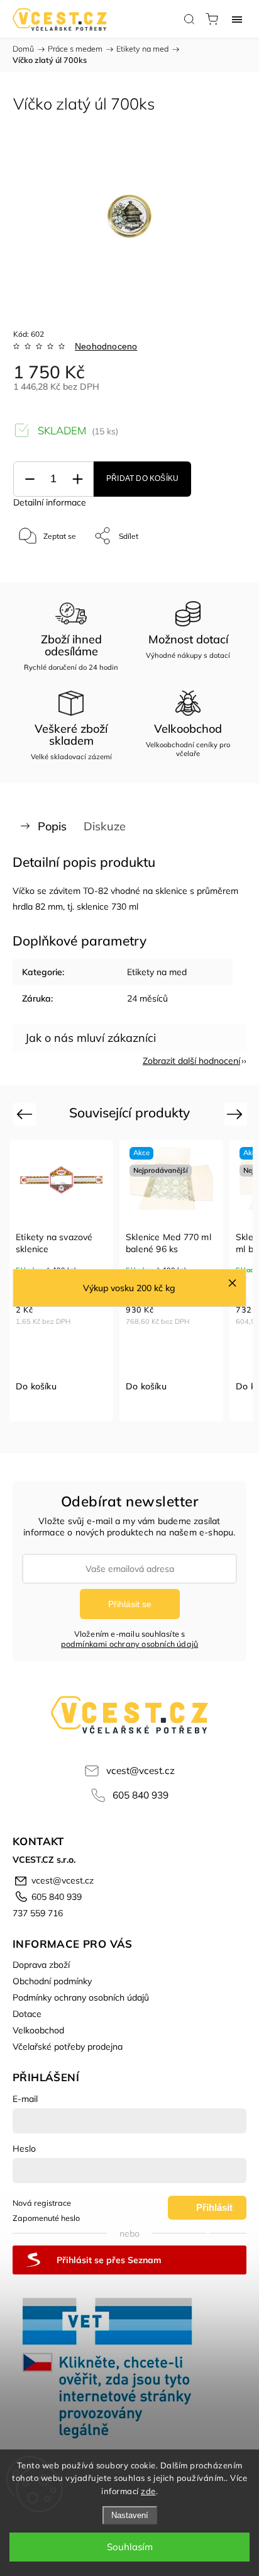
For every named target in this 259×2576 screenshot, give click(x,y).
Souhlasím (130, 2547)
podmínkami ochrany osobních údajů (130, 1644)
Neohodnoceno (106, 346)
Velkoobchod (38, 2030)
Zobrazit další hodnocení (191, 1061)
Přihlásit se (130, 1604)
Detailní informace (50, 502)
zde (148, 2491)
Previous (26, 1114)
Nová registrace (42, 2203)
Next (237, 1114)
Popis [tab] (52, 826)
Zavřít (219, 568)
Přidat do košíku (142, 478)
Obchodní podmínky (52, 1981)
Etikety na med (157, 972)
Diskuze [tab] (105, 826)
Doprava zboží (41, 1965)
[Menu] (237, 19)
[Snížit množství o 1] (30, 479)
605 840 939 (141, 1795)
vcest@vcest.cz (141, 1771)
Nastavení (130, 2515)
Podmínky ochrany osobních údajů (81, 1997)
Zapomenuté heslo (46, 2218)
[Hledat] (189, 19)
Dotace (27, 2014)
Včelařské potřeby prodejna (68, 2047)
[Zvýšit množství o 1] (77, 479)
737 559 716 (38, 1913)
